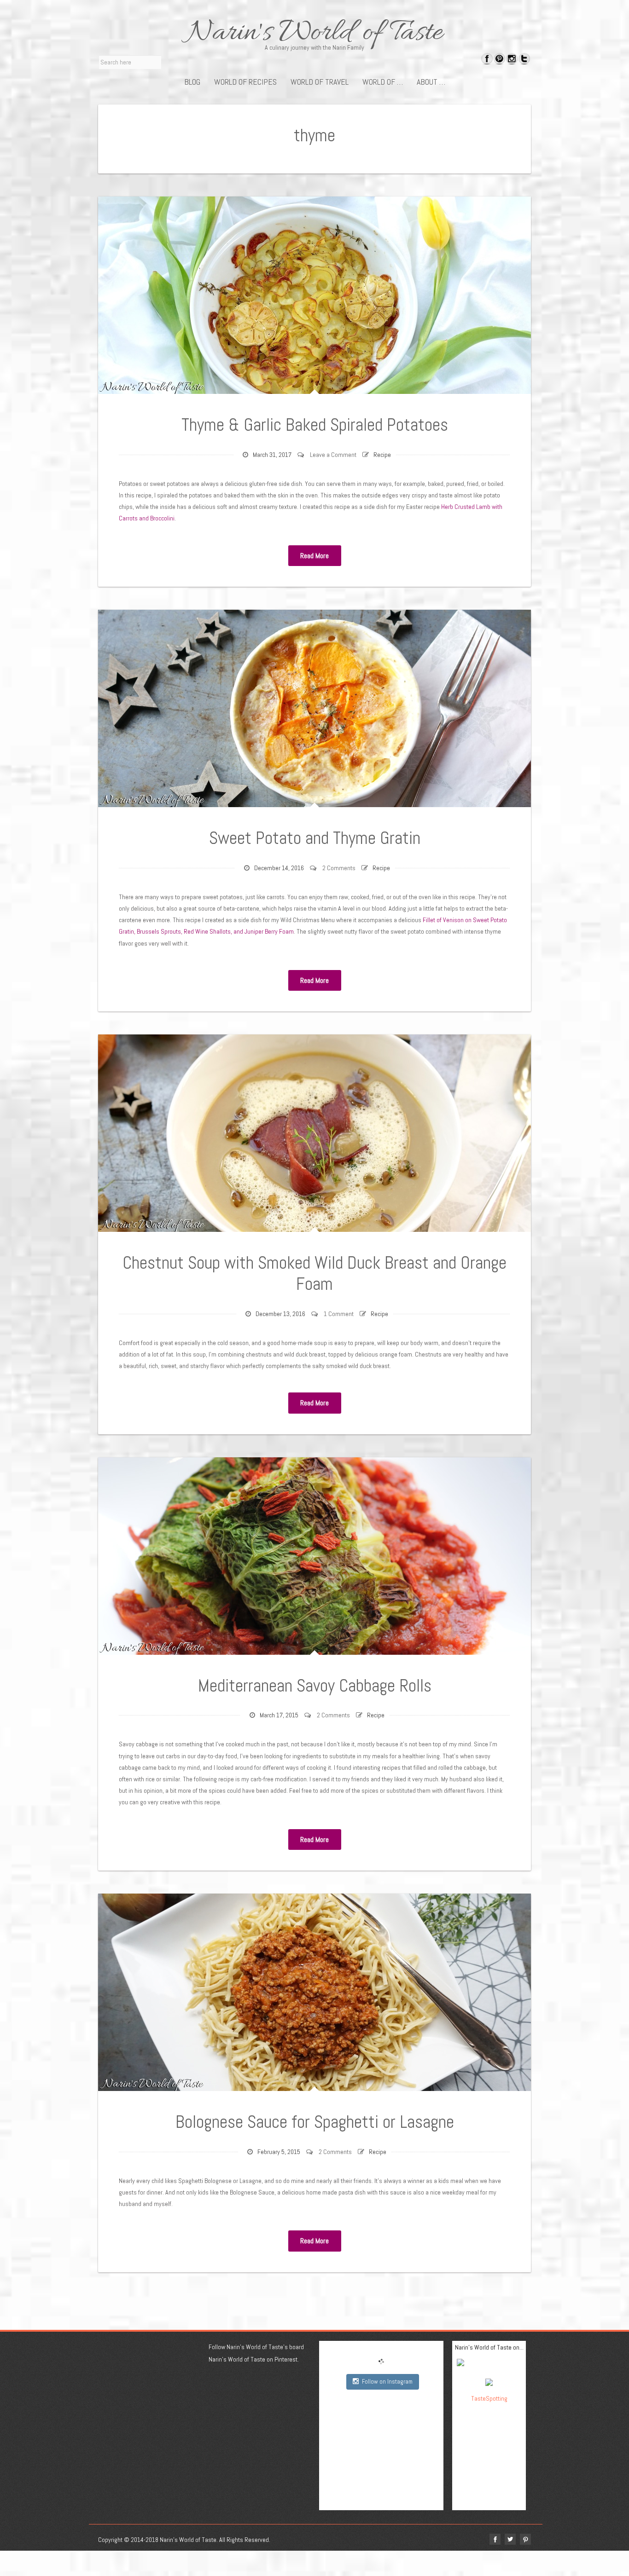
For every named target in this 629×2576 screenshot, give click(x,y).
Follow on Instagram (387, 2382)
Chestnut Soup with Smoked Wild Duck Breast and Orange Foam (314, 1273)
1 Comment (339, 1314)
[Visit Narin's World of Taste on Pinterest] (499, 60)
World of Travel (320, 82)
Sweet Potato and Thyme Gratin (315, 838)
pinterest (525, 2539)
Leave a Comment (333, 455)
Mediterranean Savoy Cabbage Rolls (315, 1686)
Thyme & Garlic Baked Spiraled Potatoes (315, 425)
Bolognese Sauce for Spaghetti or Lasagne (315, 2122)
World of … (383, 82)
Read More (314, 556)
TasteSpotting (489, 2398)
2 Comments (339, 868)
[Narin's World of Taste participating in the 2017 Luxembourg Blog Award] (489, 2381)
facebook (495, 2539)
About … (431, 82)
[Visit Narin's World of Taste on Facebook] (487, 60)
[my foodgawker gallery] (489, 2364)
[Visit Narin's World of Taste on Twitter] (524, 60)
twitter (510, 2539)
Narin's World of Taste (315, 33)
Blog (192, 82)
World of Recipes (245, 82)
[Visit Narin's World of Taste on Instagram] (512, 60)
